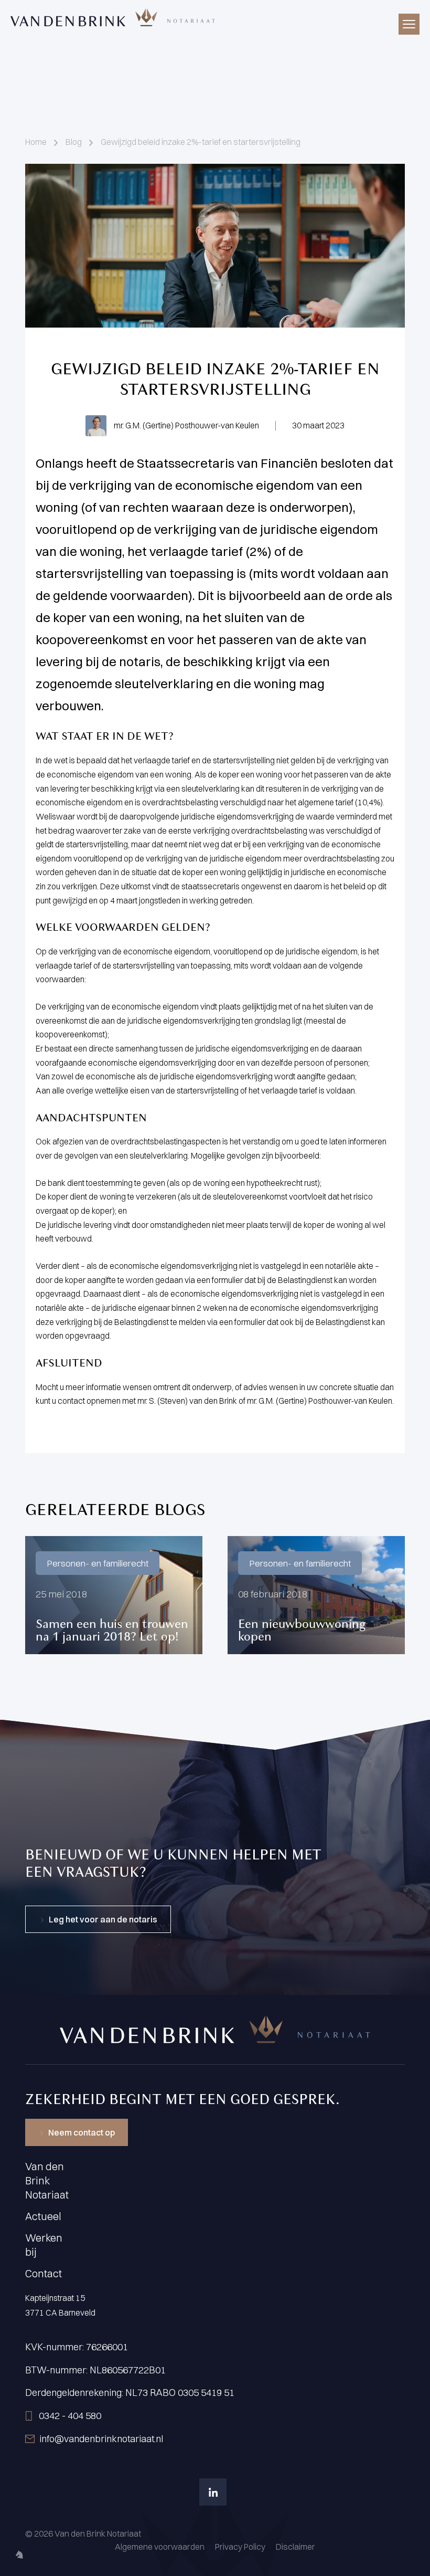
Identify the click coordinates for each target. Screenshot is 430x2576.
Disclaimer (295, 2547)
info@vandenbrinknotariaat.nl (101, 2439)
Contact (44, 2273)
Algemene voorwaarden (160, 2547)
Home (36, 142)
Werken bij (44, 2245)
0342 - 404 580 (70, 2416)
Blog (74, 142)
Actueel (43, 2216)
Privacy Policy (240, 2547)
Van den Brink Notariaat (47, 2180)
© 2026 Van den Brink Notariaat (83, 2533)
